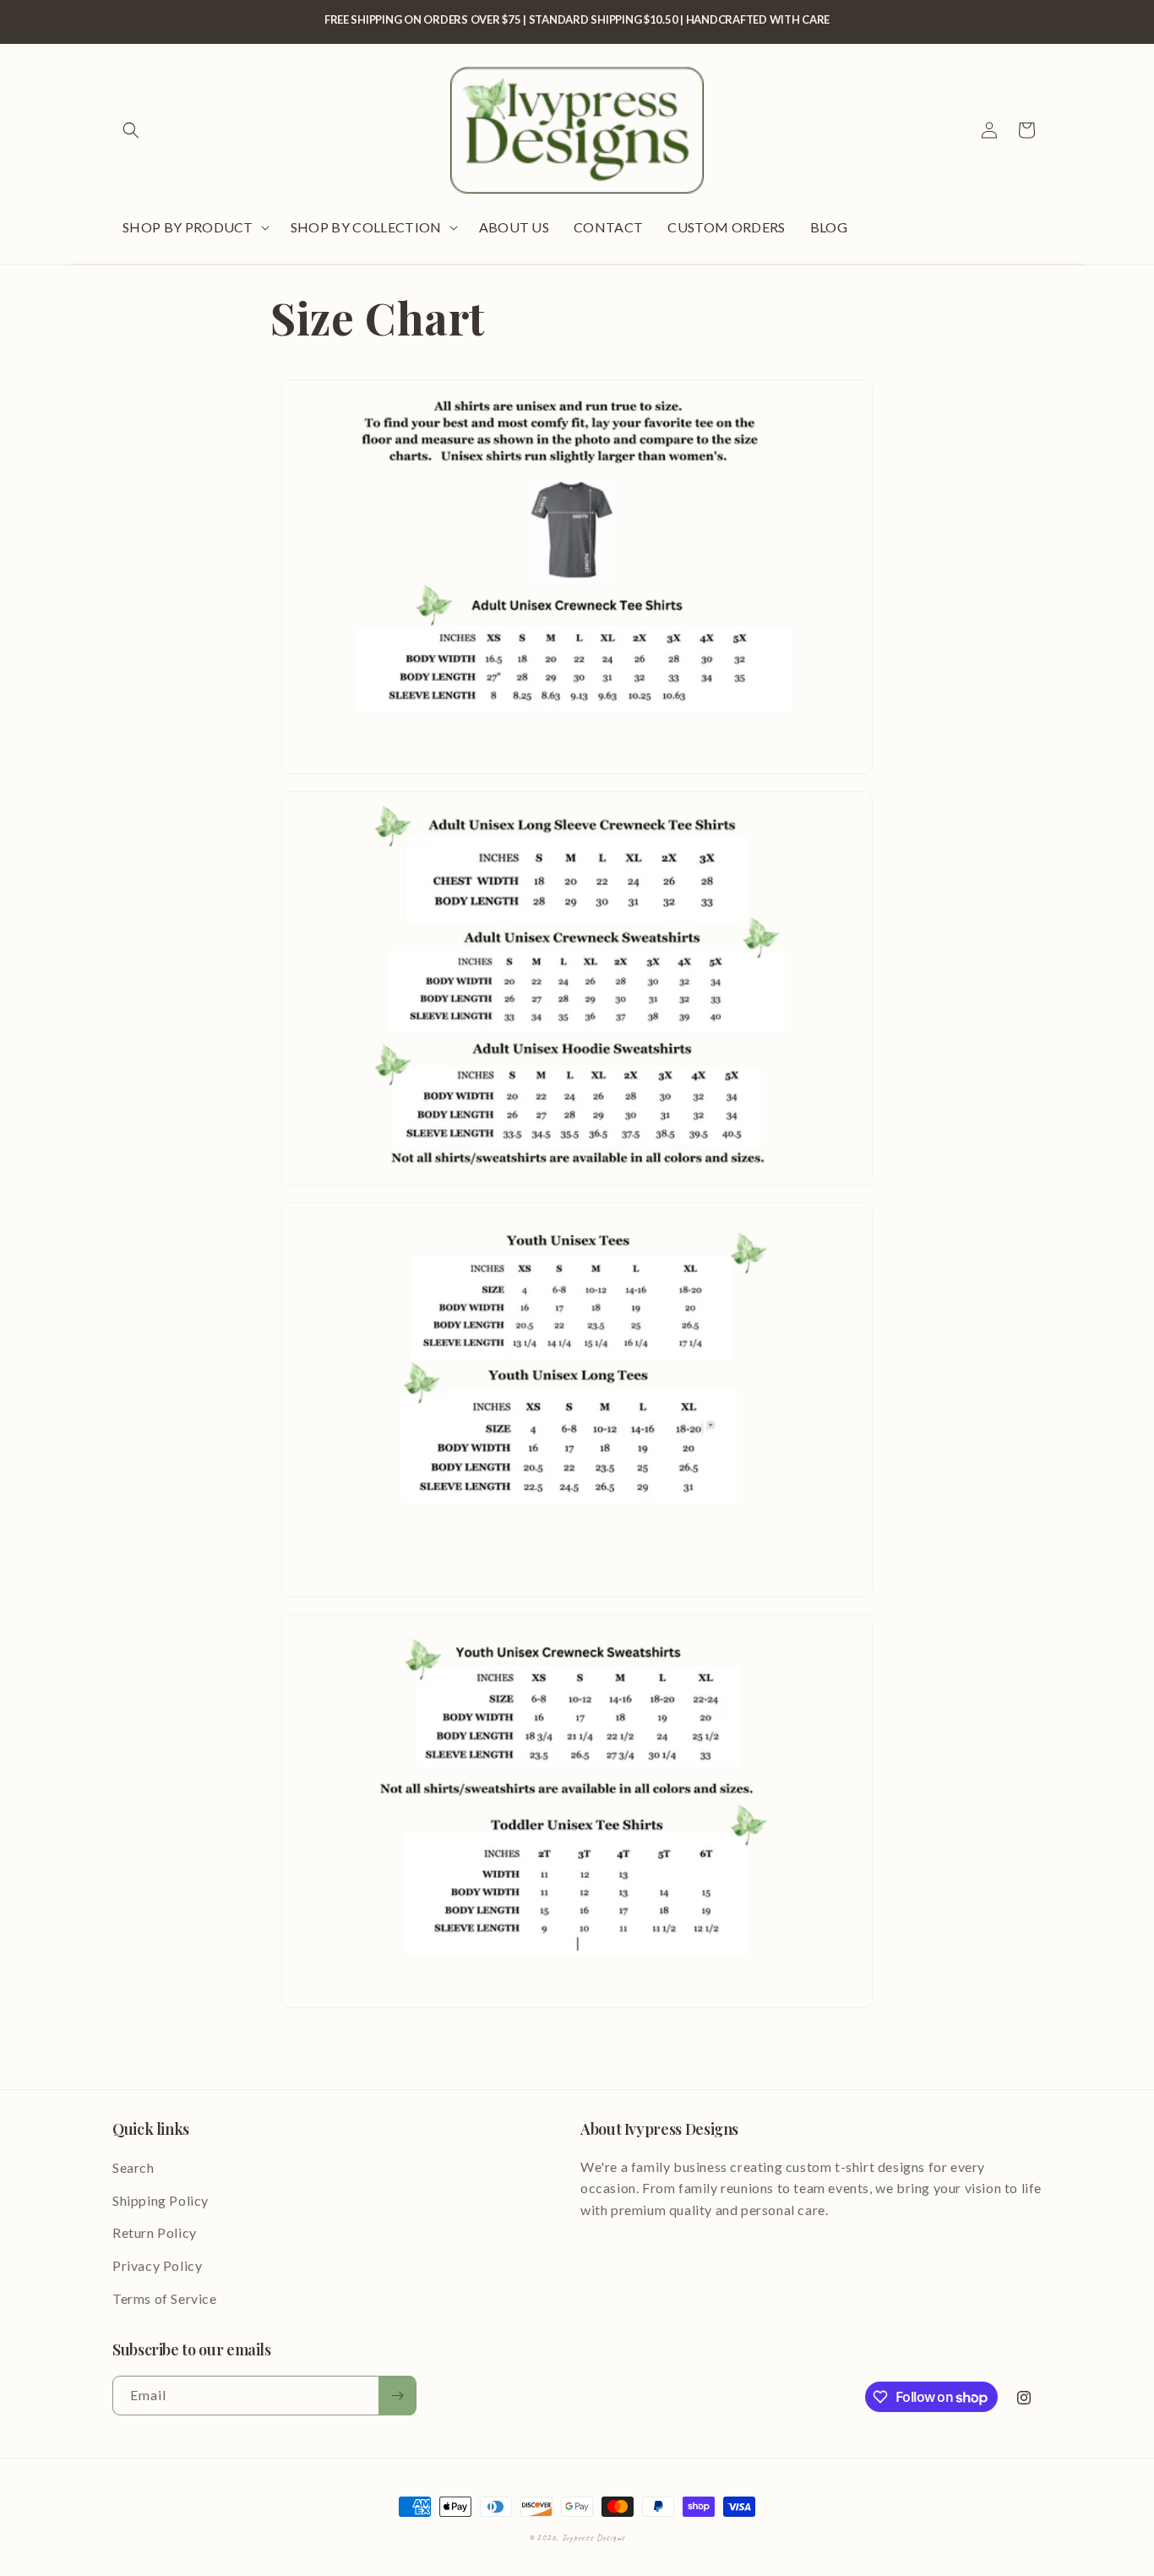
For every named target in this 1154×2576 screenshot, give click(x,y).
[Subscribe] (397, 2396)
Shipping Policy (161, 2200)
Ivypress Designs (593, 2537)
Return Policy (155, 2232)
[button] (131, 130)
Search (133, 2167)
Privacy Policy (157, 2265)
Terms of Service (165, 2298)
